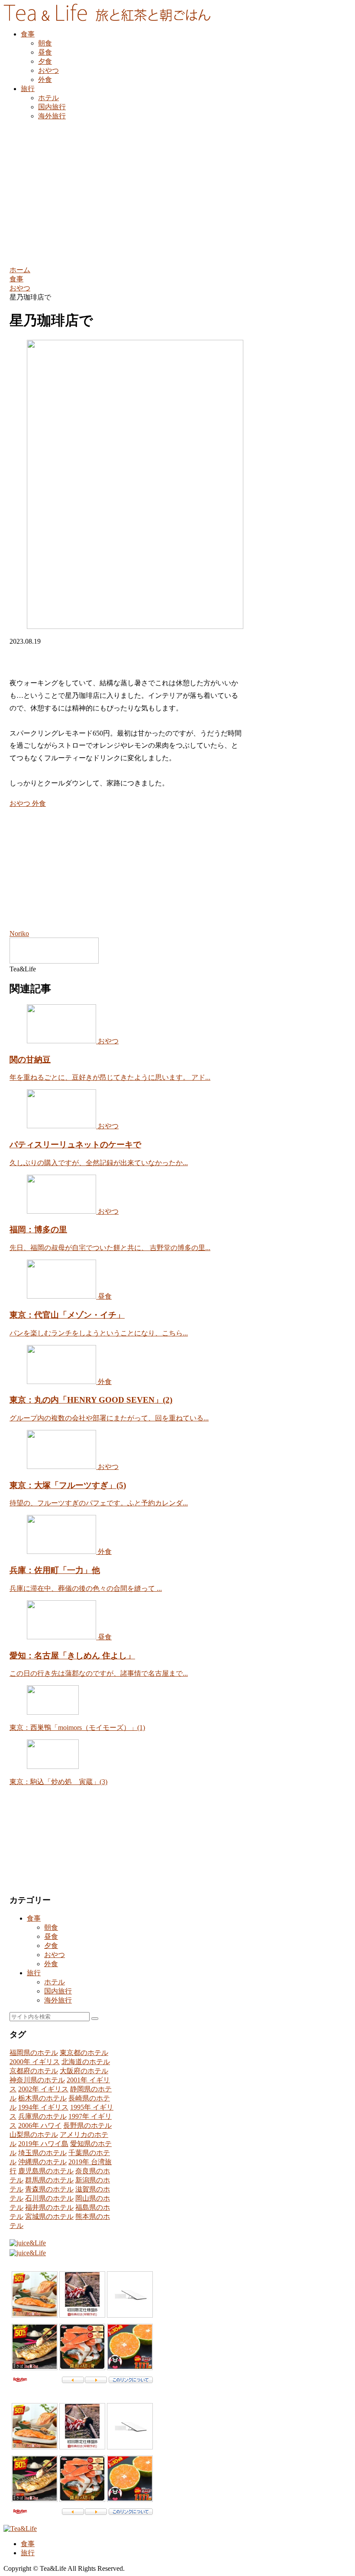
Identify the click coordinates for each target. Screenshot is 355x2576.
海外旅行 (58, 2000)
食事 (34, 1918)
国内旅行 (58, 1991)
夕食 (51, 1946)
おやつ (20, 803)
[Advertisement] (177, 192)
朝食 (51, 1927)
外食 (38, 803)
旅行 (34, 1973)
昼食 (51, 1936)
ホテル (55, 1982)
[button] (95, 2019)
